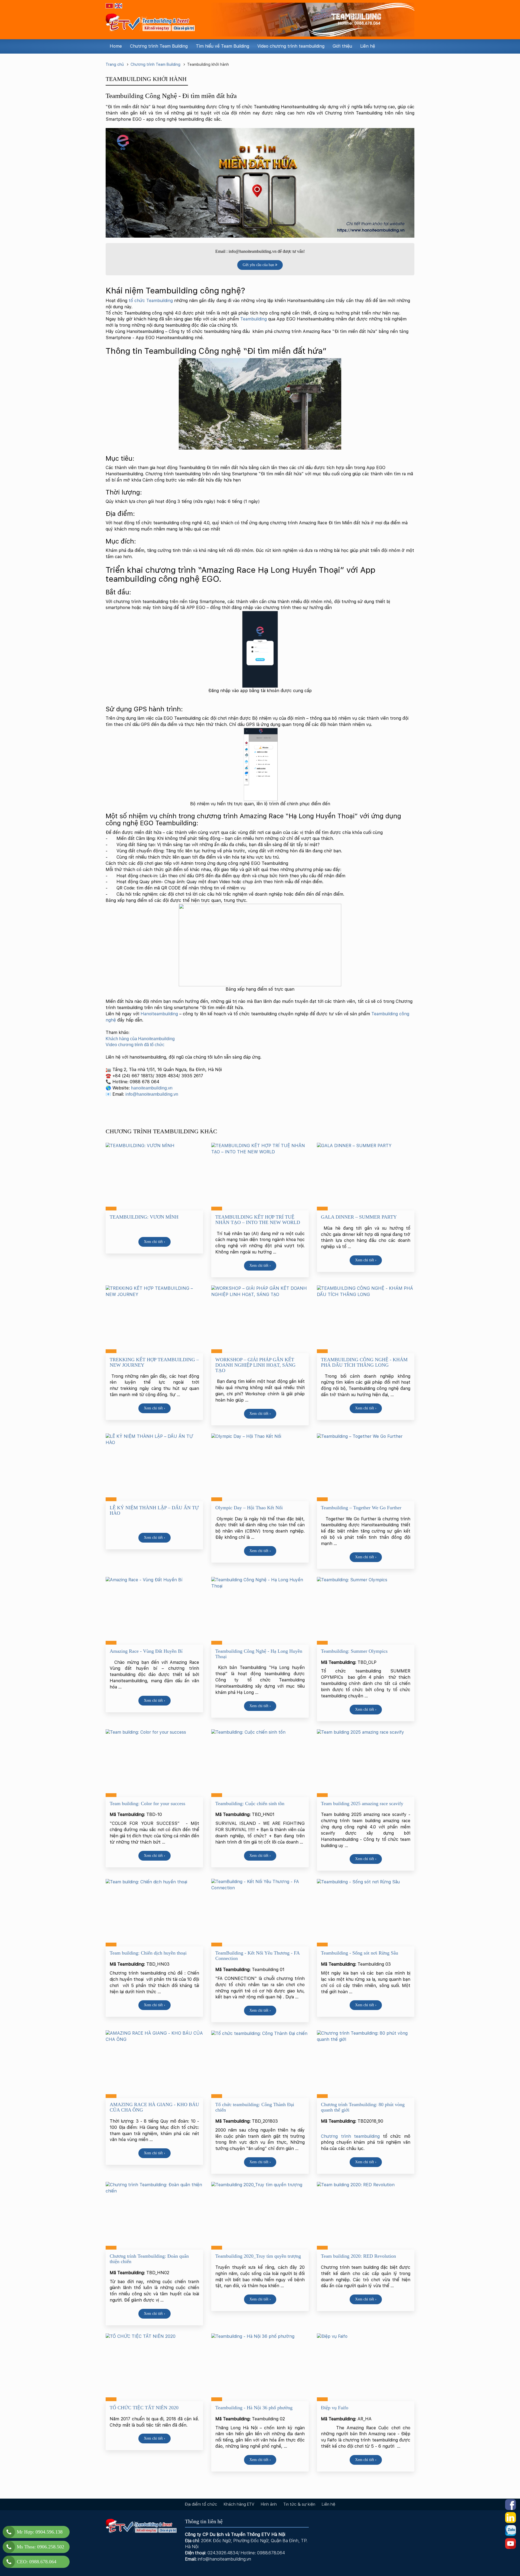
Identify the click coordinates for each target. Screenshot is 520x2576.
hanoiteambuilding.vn (152, 1088)
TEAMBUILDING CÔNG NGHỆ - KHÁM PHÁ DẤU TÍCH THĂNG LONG (364, 1362)
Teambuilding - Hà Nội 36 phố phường (254, 2408)
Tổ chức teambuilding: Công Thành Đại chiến (255, 2107)
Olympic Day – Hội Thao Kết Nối (249, 1508)
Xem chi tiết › (155, 1242)
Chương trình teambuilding (350, 2136)
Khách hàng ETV (239, 2504)
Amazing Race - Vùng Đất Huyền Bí (146, 1651)
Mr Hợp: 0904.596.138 (40, 2532)
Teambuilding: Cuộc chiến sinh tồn (250, 1803)
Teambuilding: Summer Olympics (354, 1651)
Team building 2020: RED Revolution (358, 2256)
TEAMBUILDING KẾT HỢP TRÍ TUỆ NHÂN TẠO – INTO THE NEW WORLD (258, 1220)
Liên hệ (368, 46)
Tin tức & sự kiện (299, 2504)
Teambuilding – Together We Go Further (361, 1508)
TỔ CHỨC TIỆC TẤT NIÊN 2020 (144, 2408)
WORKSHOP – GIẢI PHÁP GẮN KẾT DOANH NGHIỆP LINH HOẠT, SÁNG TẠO (255, 1365)
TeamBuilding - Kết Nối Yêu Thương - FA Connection (257, 1956)
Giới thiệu (342, 46)
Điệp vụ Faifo (335, 2408)
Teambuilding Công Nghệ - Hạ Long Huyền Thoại (259, 1654)
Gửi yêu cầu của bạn (259, 265)
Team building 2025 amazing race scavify (362, 1803)
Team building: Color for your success (147, 1803)
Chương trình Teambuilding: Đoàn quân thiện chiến (149, 2259)
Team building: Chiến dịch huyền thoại (148, 1953)
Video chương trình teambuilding (291, 46)
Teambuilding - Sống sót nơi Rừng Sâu (360, 1953)
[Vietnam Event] (313, 19)
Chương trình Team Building (159, 46)
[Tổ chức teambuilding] (150, 20)
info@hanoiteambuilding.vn (152, 1094)
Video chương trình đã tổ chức (136, 1045)
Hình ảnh (269, 2504)
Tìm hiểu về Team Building (222, 46)
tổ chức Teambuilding (151, 301)
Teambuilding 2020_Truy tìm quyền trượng (258, 2256)
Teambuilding (253, 319)
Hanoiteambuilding (160, 1014)
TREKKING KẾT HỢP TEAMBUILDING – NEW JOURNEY (154, 1362)
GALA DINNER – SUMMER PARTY (359, 1217)
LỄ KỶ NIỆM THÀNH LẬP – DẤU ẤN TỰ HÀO (154, 1510)
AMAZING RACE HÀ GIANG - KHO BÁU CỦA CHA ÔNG (154, 2107)
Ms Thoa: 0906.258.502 (40, 2547)
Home (116, 46)
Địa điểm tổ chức (201, 2504)
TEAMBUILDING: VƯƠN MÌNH (144, 1217)
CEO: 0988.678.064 (37, 2562)
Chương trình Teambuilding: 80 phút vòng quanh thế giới (363, 2107)
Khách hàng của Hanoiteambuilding (141, 1039)
